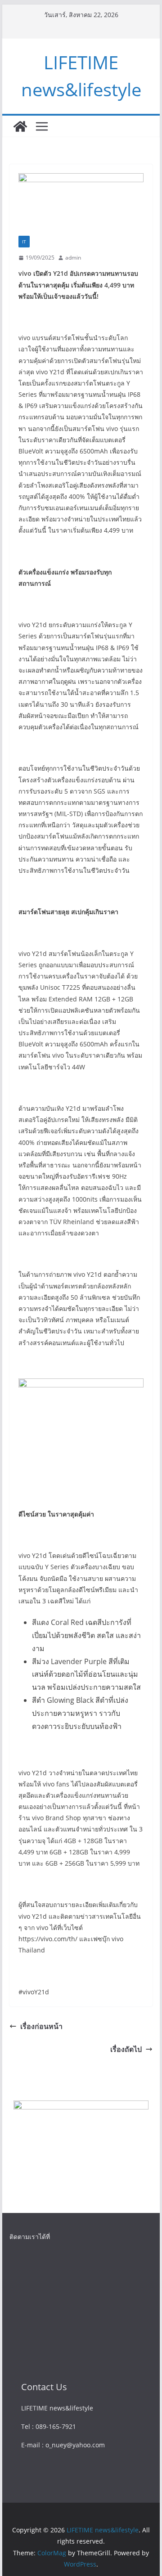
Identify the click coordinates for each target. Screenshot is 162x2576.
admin (73, 258)
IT (24, 242)
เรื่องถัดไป (126, 2049)
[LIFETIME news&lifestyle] (20, 126)
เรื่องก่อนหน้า (41, 2026)
